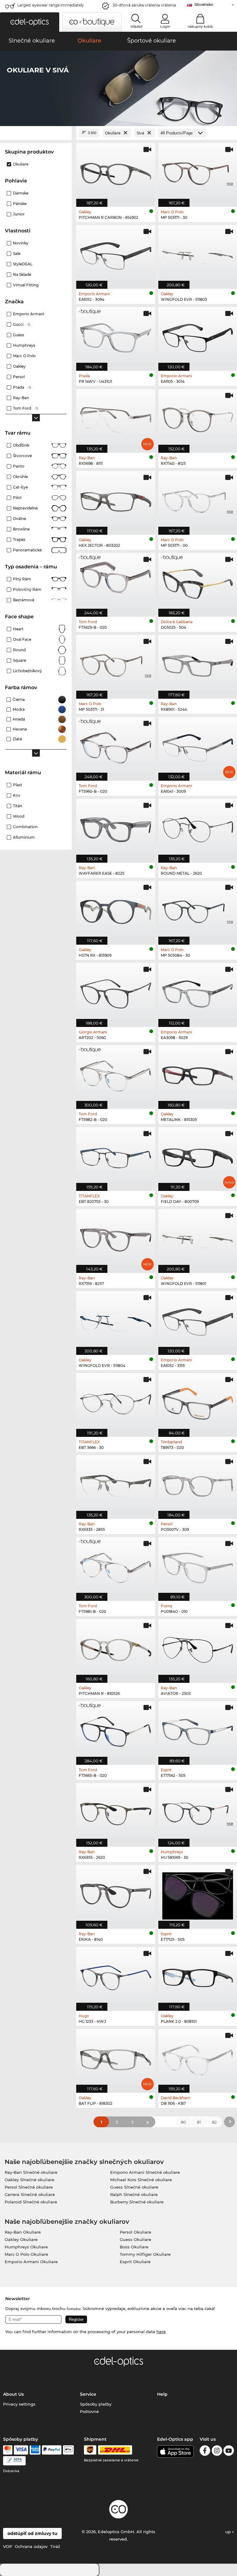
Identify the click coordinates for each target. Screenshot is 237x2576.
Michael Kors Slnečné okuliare (141, 2180)
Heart (18, 629)
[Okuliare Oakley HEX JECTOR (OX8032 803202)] (116, 500)
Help (162, 2394)
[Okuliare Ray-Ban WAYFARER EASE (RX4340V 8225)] (116, 828)
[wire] (14, 2461)
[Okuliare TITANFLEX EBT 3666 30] (116, 1402)
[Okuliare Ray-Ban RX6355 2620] (116, 1812)
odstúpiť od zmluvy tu (32, 2533)
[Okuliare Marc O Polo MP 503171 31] (116, 664)
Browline (21, 529)
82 (214, 2122)
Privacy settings (19, 2404)
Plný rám (22, 579)
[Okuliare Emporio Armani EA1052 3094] (116, 254)
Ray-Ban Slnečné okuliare (31, 2172)
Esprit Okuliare (135, 2262)
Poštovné (89, 2411)
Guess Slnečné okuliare (134, 2187)
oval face (22, 639)
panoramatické (27, 550)
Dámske (21, 193)
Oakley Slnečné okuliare (29, 2180)
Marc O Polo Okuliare (26, 2254)
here (161, 2332)
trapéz (19, 540)
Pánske (20, 204)
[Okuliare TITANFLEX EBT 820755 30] (116, 1156)
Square (19, 660)
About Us (13, 2394)
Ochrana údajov (31, 2546)
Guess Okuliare (135, 2239)
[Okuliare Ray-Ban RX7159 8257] (116, 1238)
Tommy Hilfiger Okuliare (145, 2254)
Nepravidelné (25, 508)
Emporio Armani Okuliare (31, 2262)
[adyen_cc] (8, 2450)
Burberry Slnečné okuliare (137, 2202)
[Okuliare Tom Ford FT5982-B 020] (116, 1074)
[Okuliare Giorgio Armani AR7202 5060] (116, 992)
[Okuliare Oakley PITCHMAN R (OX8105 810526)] (116, 1648)
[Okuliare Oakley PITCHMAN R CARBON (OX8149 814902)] (116, 172)
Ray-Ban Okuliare (23, 2232)
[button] (30, 22)
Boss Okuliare (134, 2247)
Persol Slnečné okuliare (29, 2187)
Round (19, 650)
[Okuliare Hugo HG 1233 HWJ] (116, 1976)
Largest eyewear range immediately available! (51, 7)
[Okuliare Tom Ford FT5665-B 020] (116, 1730)
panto (19, 466)
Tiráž (55, 2546)
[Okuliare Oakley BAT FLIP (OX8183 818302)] (116, 2058)
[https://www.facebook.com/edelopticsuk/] (205, 2452)
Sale (17, 254)
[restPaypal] (52, 2450)
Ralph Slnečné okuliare (134, 2194)
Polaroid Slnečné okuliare (31, 2202)
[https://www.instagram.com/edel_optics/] (217, 2452)
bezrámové (24, 600)
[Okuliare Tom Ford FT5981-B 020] (116, 1566)
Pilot (17, 498)
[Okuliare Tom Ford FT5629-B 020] (116, 582)
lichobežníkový (27, 671)
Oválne (19, 519)
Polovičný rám (27, 589)
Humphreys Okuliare (26, 2247)
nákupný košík (200, 27)
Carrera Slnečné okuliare (30, 2194)
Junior (19, 214)
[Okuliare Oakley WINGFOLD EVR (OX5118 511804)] (116, 1320)
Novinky (21, 243)
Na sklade (22, 274)
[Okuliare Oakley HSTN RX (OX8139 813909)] (116, 910)
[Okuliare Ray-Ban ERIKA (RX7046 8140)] (116, 1894)
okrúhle (20, 477)
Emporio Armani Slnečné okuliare (145, 2172)
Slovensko (204, 4)
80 (183, 2122)
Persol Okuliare (135, 2232)
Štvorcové (22, 456)
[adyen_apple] (69, 2450)
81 (199, 2122)
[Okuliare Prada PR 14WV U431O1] (116, 336)
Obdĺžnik (21, 445)
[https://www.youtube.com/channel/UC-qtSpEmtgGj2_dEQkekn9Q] (229, 2452)
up (229, 2532)
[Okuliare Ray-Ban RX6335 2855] (116, 1484)
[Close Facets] (36, 133)
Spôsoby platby (96, 2404)
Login (165, 27)
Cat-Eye (20, 487)
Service (88, 2394)
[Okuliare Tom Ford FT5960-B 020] (116, 746)
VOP (8, 2546)
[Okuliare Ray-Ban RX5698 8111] (116, 418)
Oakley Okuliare (21, 2239)
